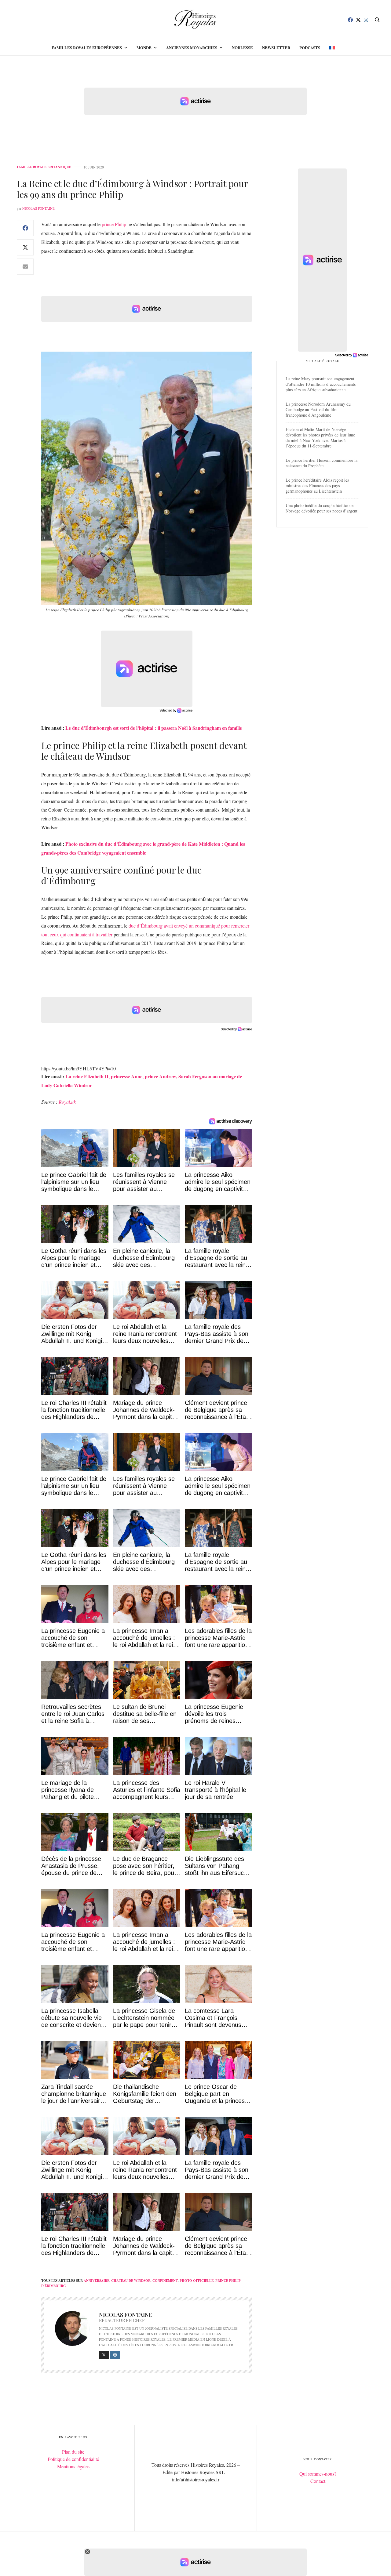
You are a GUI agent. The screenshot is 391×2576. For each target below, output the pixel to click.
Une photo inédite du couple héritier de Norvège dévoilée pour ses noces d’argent (322, 508)
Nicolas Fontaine (38, 208)
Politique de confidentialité (73, 2459)
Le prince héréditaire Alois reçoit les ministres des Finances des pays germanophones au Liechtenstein (317, 485)
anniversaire (97, 2281)
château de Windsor (131, 2281)
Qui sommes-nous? (318, 2474)
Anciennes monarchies (192, 47)
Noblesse (242, 47)
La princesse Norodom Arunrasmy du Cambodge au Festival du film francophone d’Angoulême (318, 409)
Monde (144, 47)
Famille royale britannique (44, 167)
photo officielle (197, 2281)
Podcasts (310, 47)
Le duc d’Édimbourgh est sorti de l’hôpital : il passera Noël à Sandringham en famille (154, 728)
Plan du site (73, 2452)
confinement (165, 2281)
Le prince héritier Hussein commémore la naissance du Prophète (322, 463)
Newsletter (276, 47)
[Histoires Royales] (196, 20)
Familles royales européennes (87, 47)
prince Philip (114, 224)
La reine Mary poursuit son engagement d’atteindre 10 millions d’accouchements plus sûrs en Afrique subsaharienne (321, 384)
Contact (318, 2481)
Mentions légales (73, 2466)
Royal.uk (67, 1102)
